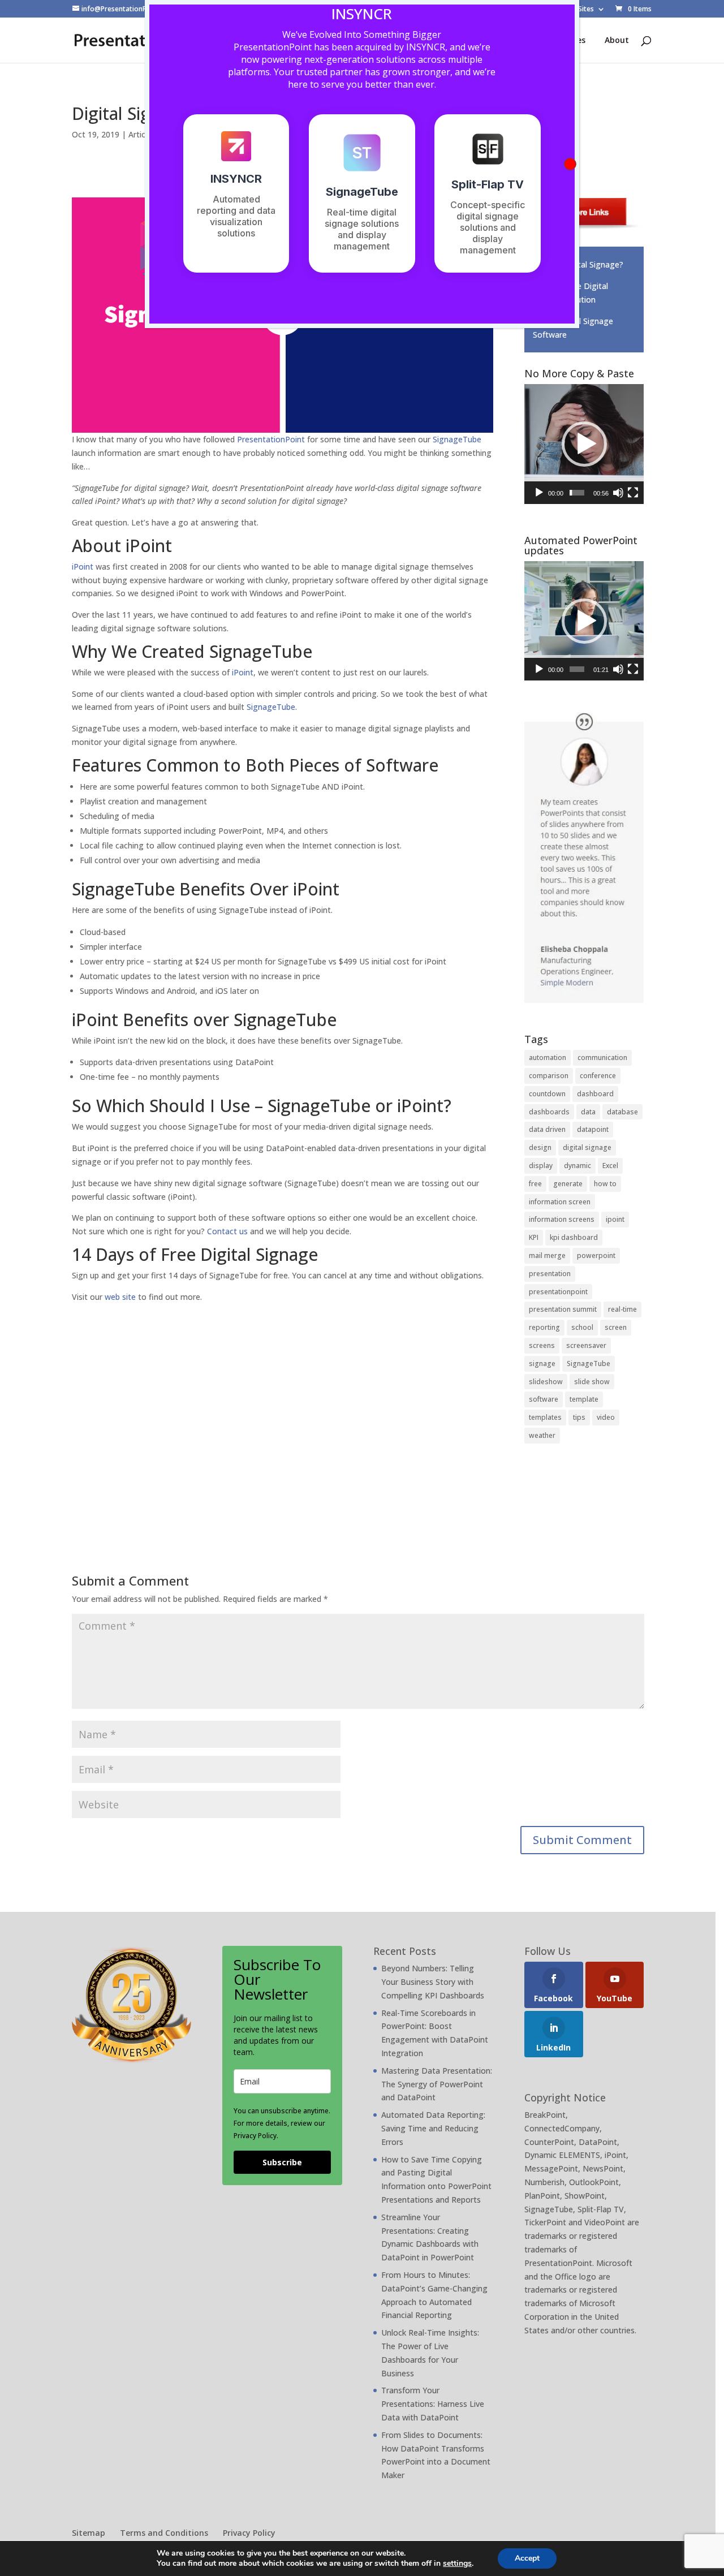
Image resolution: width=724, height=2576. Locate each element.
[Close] (570, 164)
